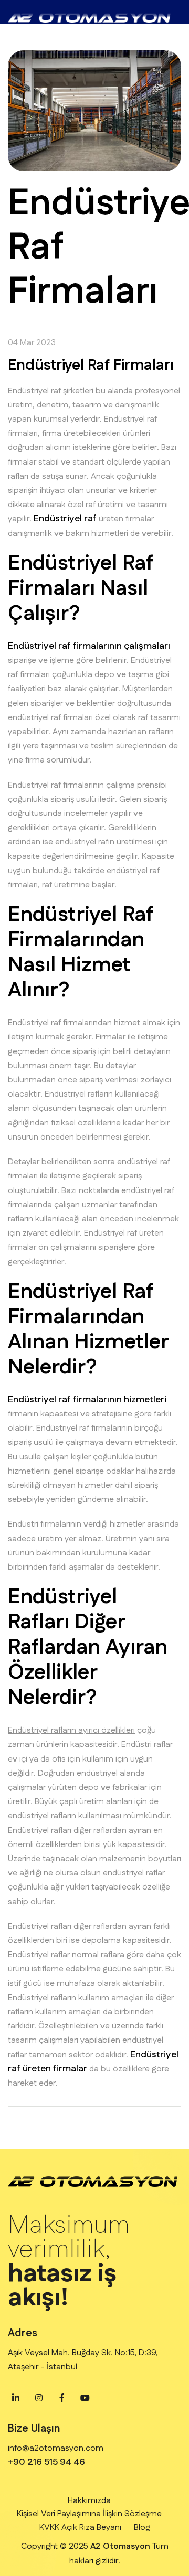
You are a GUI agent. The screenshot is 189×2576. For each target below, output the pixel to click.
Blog (142, 2527)
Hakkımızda (89, 2501)
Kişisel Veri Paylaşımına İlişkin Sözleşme (89, 2514)
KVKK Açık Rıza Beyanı (80, 2527)
